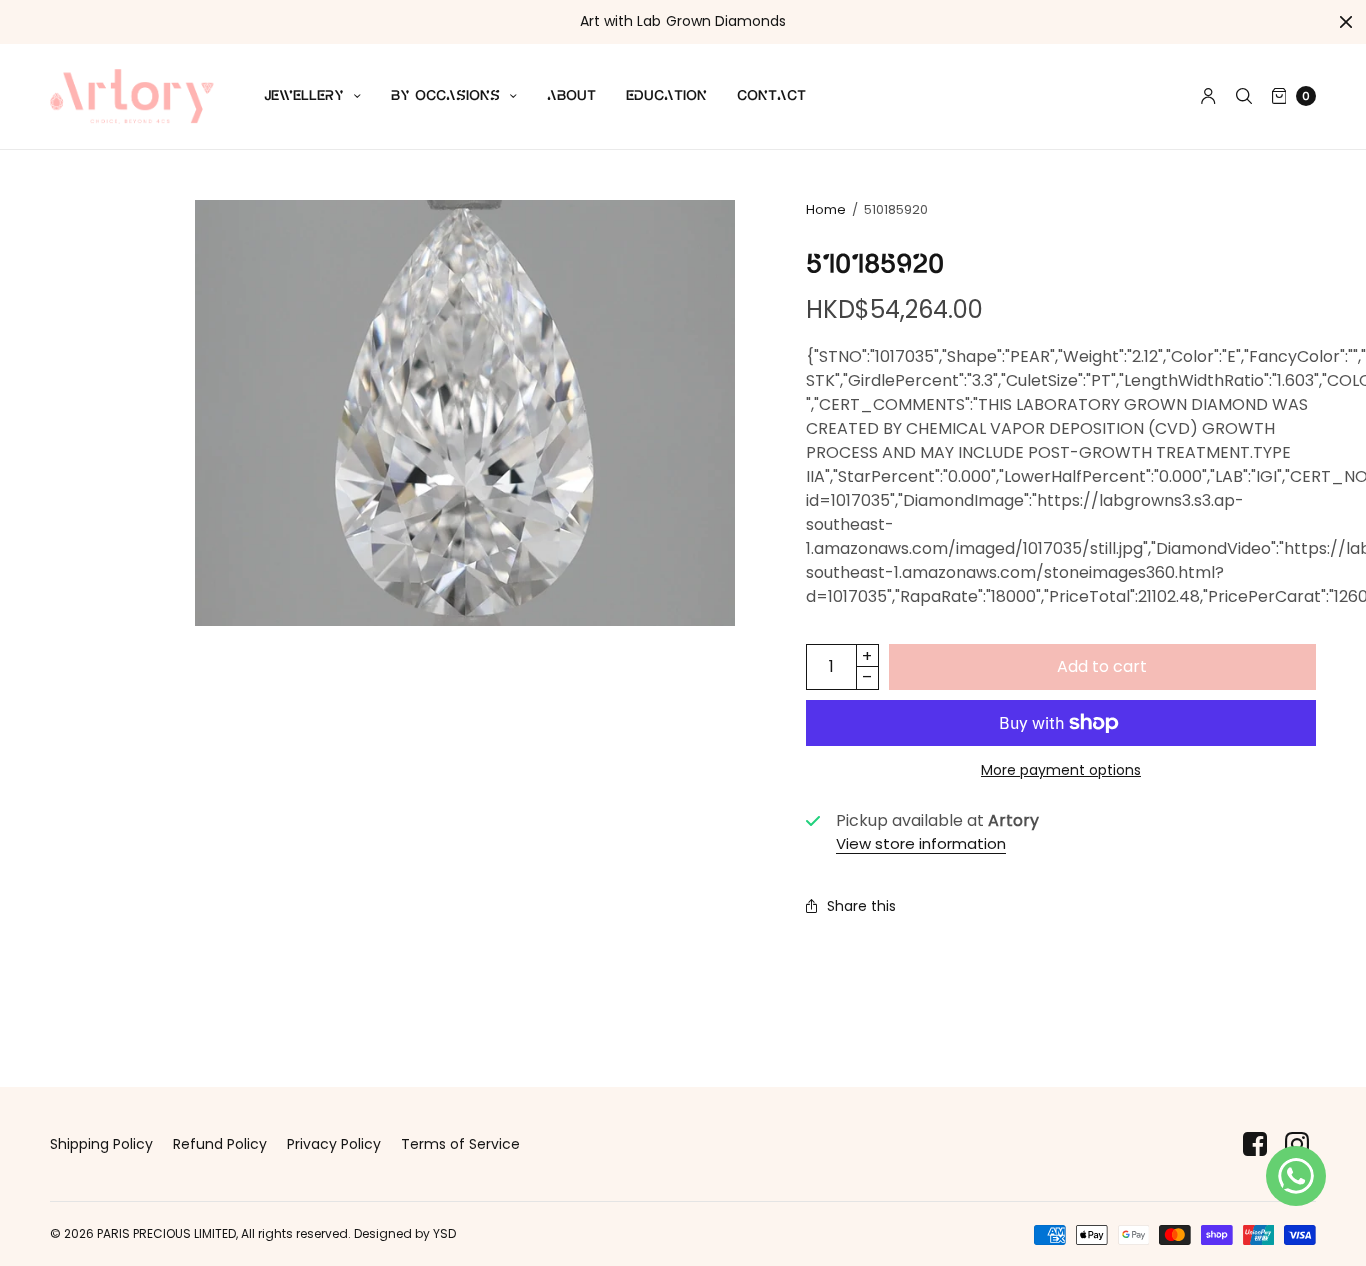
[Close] (1346, 22)
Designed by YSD (405, 1233)
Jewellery (304, 96)
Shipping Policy (101, 1144)
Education (666, 96)
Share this (861, 906)
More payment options (1061, 770)
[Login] (1208, 96)
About (571, 96)
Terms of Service (460, 1144)
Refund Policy (220, 1144)
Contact (771, 96)
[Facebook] (1255, 1144)
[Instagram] (1297, 1144)
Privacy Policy (334, 1144)
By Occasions (445, 96)
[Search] (1244, 96)
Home (826, 209)
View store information (921, 843)
